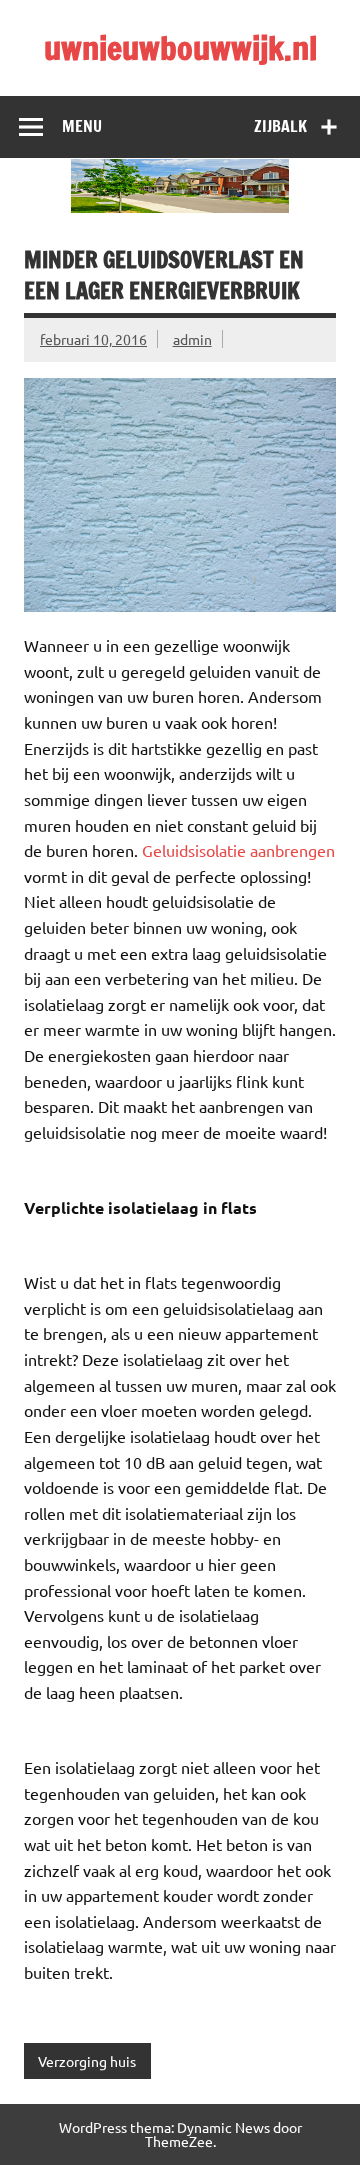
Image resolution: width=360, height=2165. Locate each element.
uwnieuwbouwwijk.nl (180, 48)
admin (192, 339)
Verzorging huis (87, 2061)
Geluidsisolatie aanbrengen (238, 850)
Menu (82, 126)
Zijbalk (280, 126)
